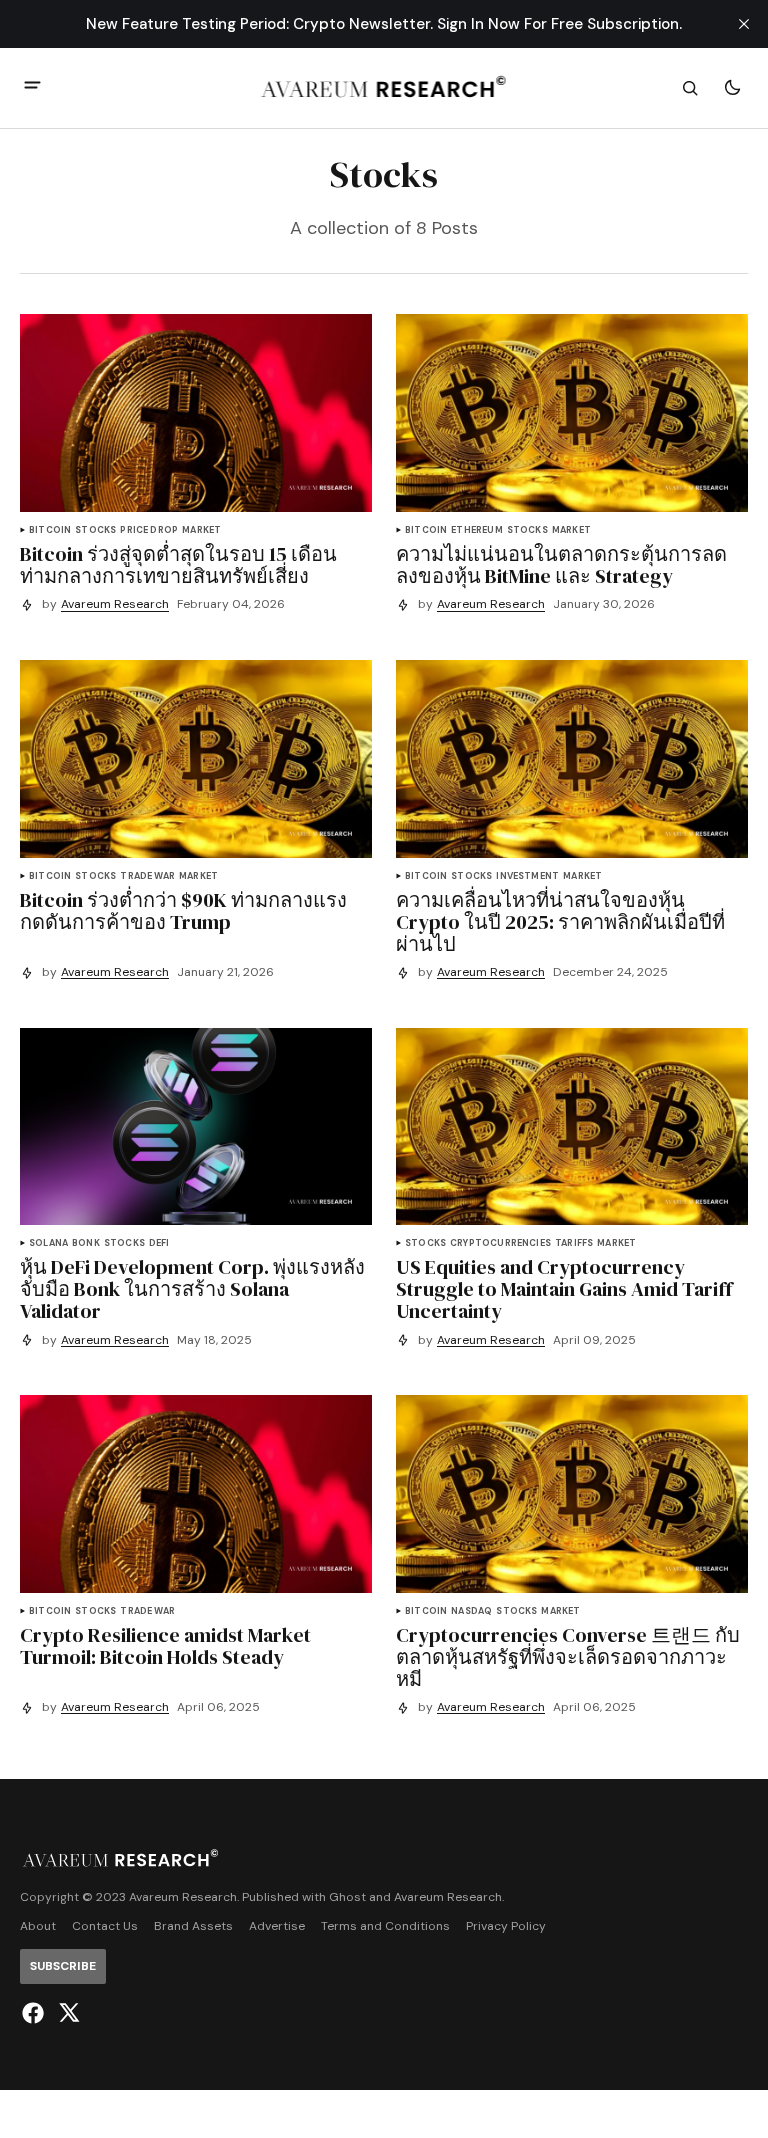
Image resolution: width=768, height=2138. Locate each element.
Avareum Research (115, 604)
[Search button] (690, 88)
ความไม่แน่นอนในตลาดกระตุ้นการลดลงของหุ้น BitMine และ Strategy (561, 565)
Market (201, 530)
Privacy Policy (506, 1926)
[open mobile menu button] (32, 87)
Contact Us (105, 1926)
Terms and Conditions (385, 1926)
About (38, 1926)
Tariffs (574, 1243)
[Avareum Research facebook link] (35, 2013)
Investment (527, 876)
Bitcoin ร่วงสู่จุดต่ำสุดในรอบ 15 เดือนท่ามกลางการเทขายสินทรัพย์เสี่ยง (178, 565)
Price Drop (149, 530)
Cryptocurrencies (500, 1243)
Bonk (86, 1243)
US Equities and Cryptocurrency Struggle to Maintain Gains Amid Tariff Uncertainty (564, 1289)
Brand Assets (193, 1926)
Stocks (95, 530)
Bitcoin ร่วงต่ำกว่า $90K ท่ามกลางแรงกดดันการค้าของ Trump (183, 911)
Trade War (147, 876)
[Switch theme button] (732, 88)
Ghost (347, 1897)
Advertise (277, 1926)
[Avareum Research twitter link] (66, 2013)
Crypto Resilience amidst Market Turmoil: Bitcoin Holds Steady (165, 1646)
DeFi (159, 1243)
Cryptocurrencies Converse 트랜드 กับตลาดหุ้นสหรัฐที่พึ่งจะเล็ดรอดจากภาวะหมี (568, 1657)
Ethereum (476, 530)
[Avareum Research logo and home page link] (384, 88)
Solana (48, 1243)
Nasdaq (471, 1611)
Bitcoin (50, 530)
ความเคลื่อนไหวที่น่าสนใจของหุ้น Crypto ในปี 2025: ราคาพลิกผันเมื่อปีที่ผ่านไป (560, 922)
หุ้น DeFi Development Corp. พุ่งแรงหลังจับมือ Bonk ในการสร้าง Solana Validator (192, 1289)
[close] (744, 24)
